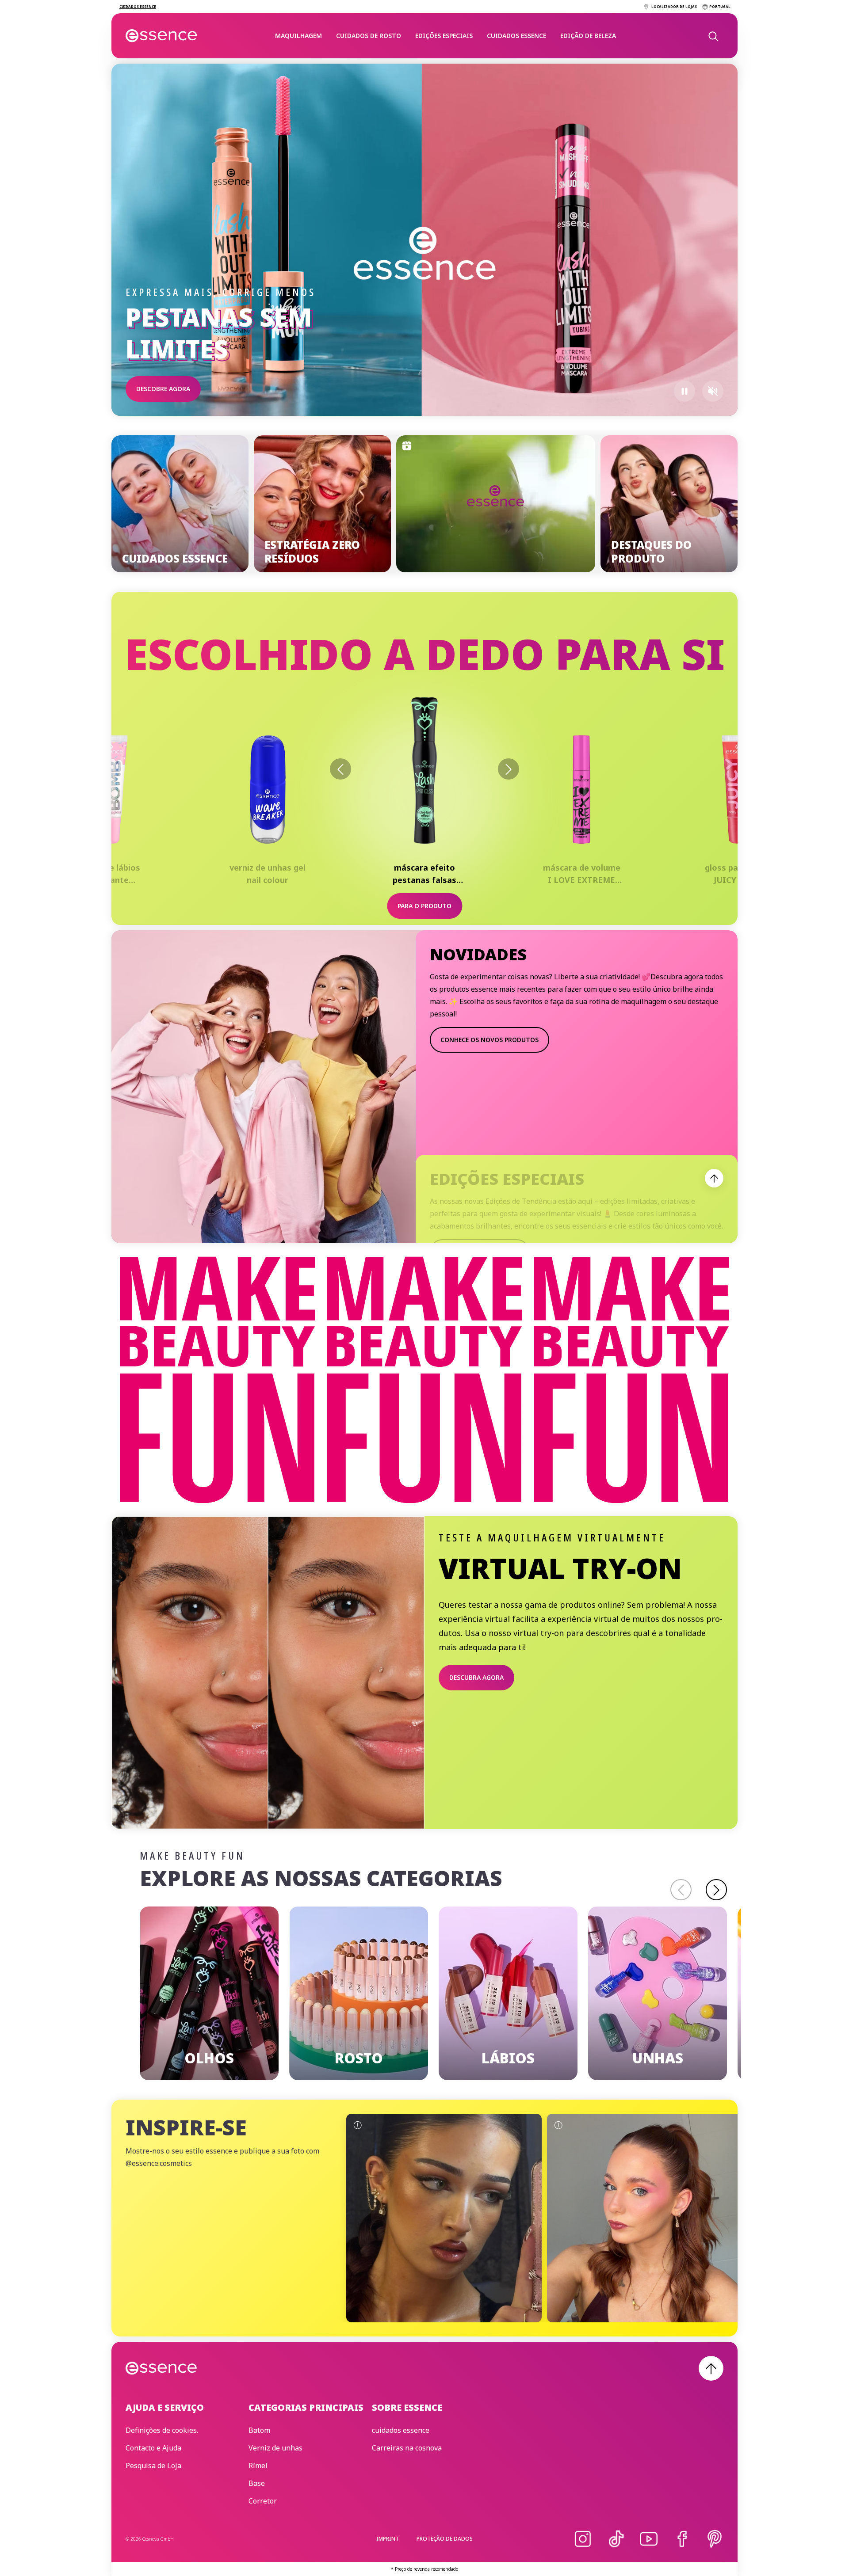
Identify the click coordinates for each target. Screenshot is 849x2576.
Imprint (388, 2539)
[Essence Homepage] (162, 36)
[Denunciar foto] (357, 2125)
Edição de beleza (588, 36)
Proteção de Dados (445, 2539)
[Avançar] (509, 769)
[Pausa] (685, 391)
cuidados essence (516, 36)
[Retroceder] (340, 769)
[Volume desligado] (713, 391)
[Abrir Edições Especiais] (714, 1178)
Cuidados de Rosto (369, 36)
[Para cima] (711, 2368)
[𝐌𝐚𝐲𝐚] (444, 2218)
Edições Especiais (444, 36)
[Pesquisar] (713, 36)
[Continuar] (716, 1890)
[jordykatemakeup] (645, 2218)
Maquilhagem (298, 36)
